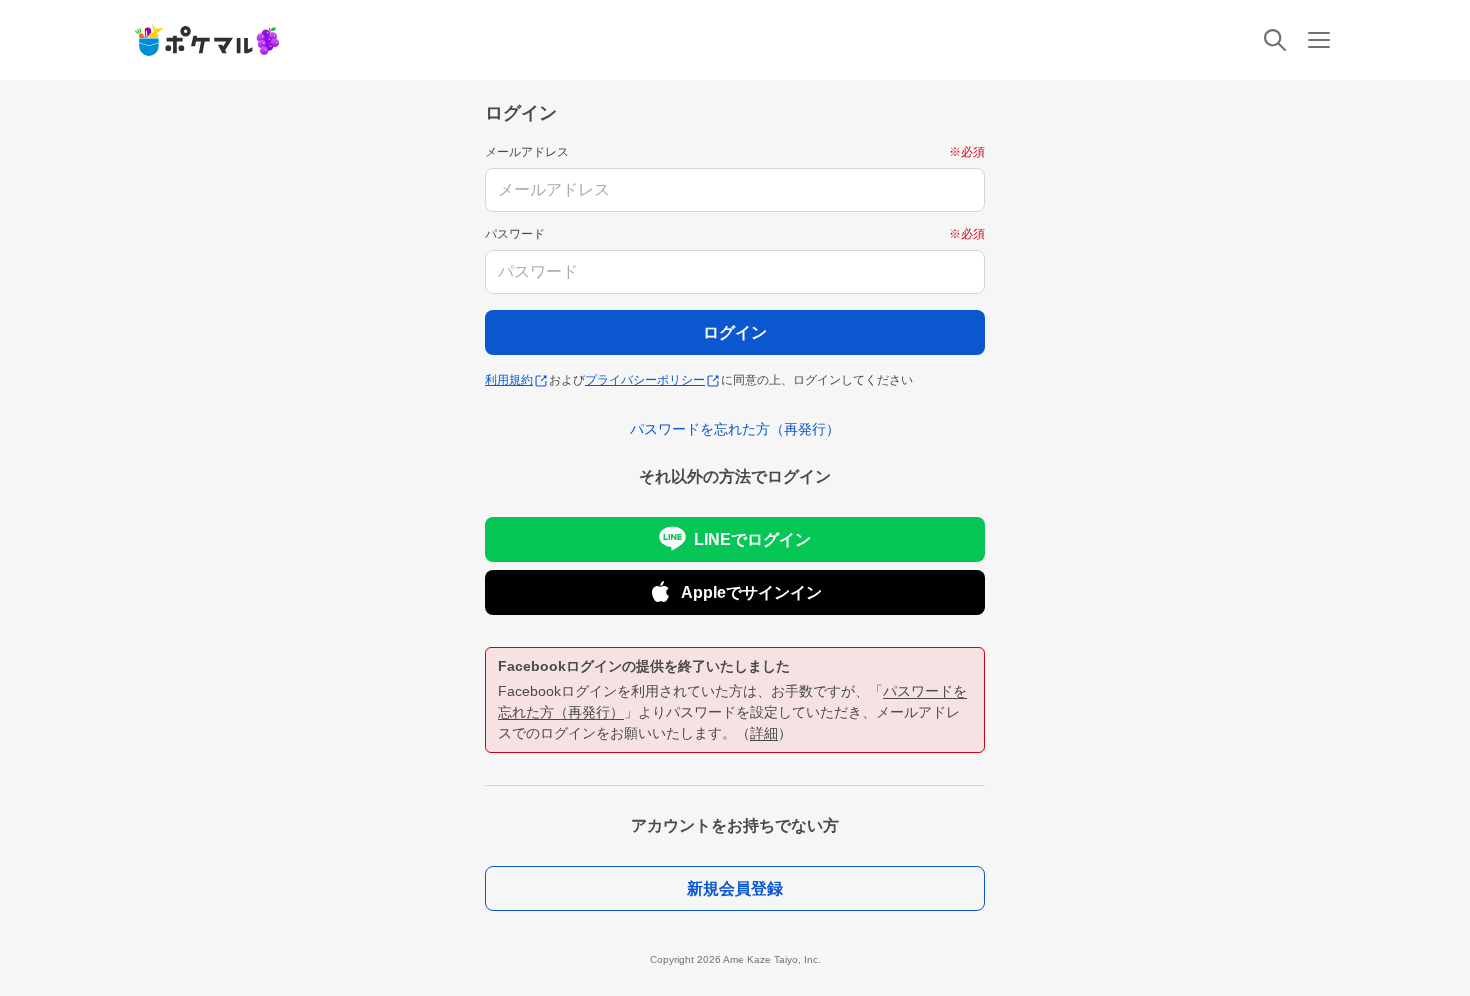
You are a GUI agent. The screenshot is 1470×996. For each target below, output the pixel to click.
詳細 (764, 733)
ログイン (735, 332)
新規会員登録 (735, 888)
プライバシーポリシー (645, 380)
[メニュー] (1319, 40)
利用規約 (509, 380)
